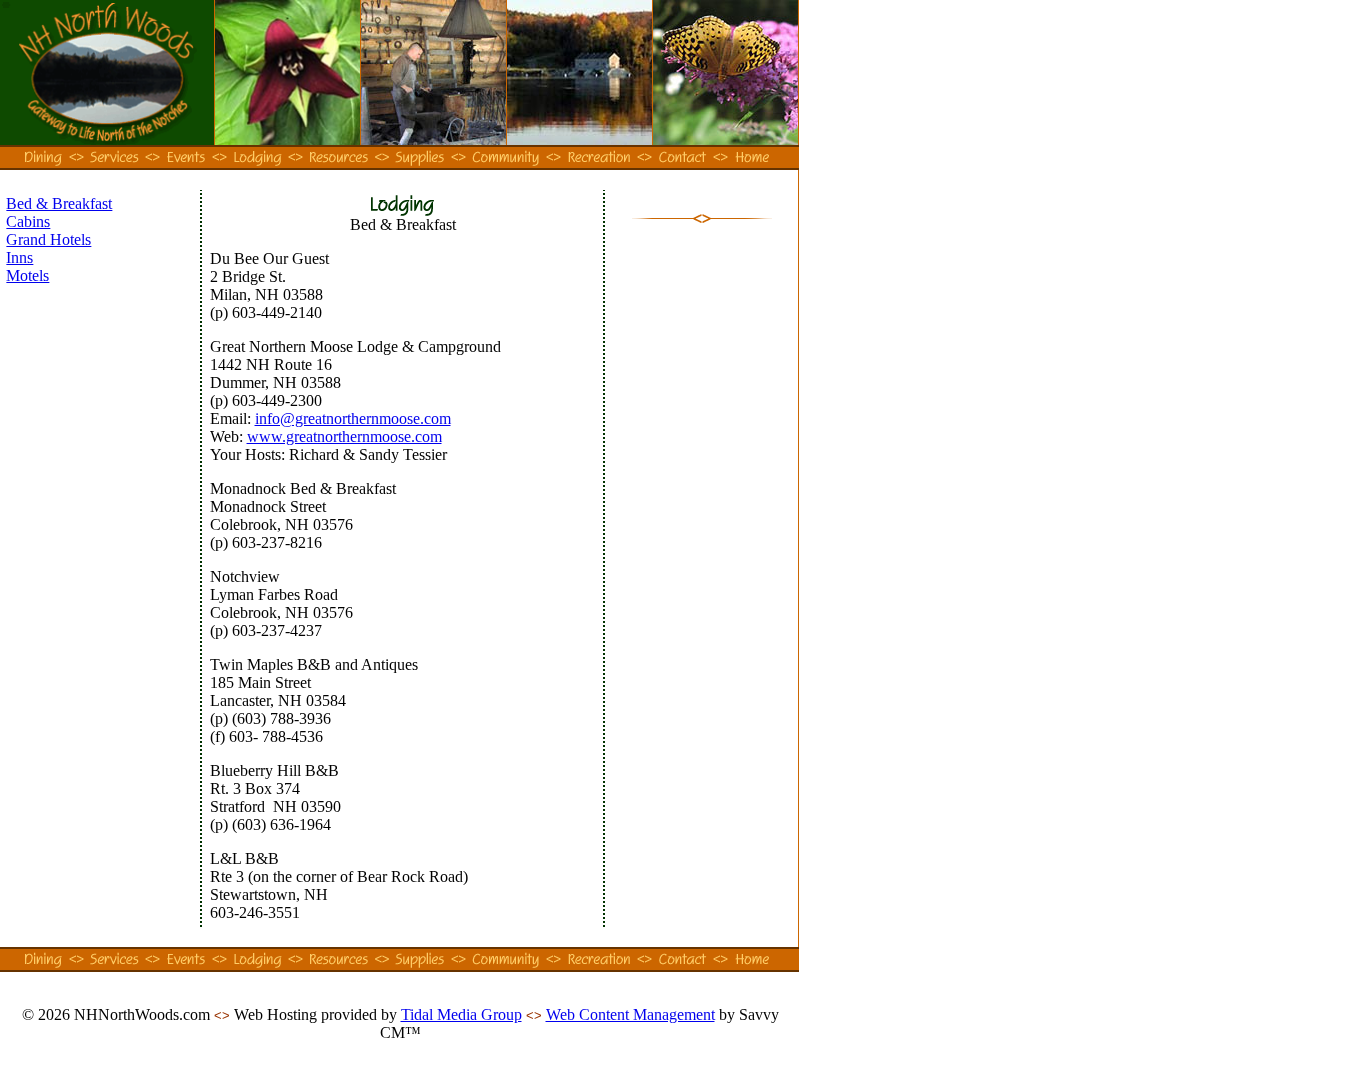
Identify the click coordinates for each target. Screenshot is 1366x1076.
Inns (19, 257)
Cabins (28, 221)
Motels (27, 275)
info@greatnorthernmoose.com (353, 418)
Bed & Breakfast (59, 203)
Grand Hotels (48, 239)
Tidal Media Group (461, 1014)
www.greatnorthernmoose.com (344, 436)
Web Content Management (630, 1014)
